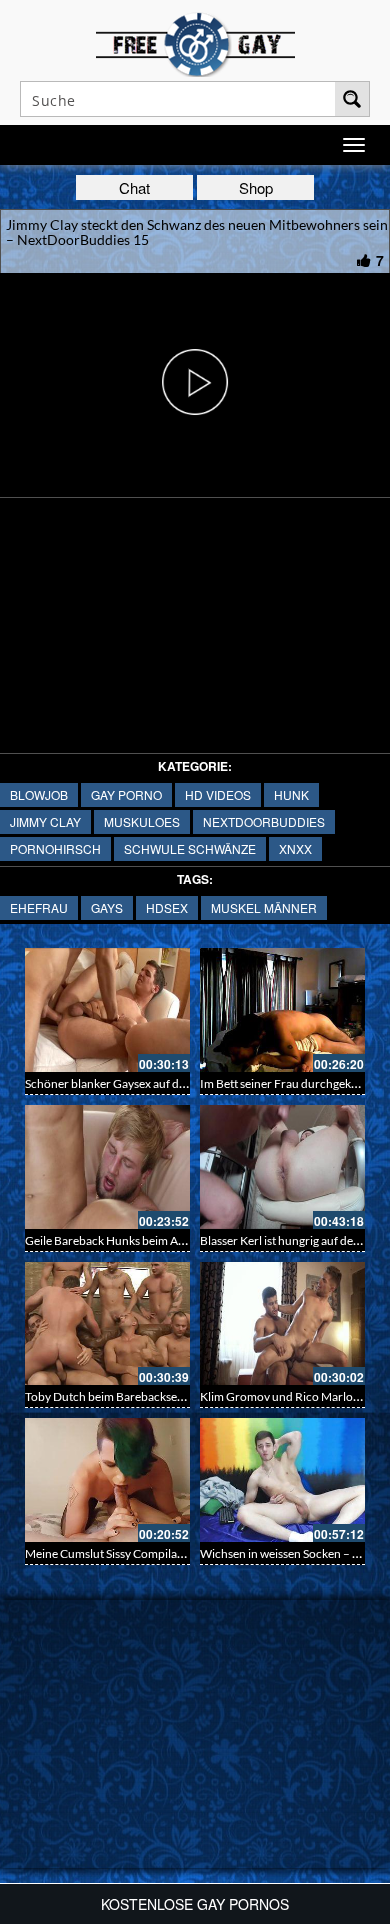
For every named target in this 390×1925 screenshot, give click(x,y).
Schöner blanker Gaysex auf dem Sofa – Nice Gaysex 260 (171, 1083)
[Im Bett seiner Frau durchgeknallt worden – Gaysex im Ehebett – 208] (282, 1010)
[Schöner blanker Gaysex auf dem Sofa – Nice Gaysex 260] (107, 1010)
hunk (291, 794)
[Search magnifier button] (352, 99)
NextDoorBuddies (264, 821)
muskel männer (264, 907)
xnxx (295, 848)
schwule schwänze (190, 848)
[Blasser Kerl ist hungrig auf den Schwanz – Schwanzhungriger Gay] (282, 1167)
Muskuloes (142, 821)
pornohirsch (55, 848)
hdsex (167, 907)
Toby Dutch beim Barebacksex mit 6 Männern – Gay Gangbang (187, 1396)
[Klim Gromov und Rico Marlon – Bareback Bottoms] (282, 1324)
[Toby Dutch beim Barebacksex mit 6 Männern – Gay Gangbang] (107, 1324)
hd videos (218, 794)
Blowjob (39, 794)
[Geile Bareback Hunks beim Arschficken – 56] (107, 1167)
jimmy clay (45, 821)
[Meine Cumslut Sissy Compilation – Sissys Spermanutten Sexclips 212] (107, 1480)
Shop (256, 187)
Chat (134, 187)
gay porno (126, 794)
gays (107, 907)
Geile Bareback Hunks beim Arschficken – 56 (141, 1240)
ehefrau (39, 907)
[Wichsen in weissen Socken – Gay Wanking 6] (282, 1480)
